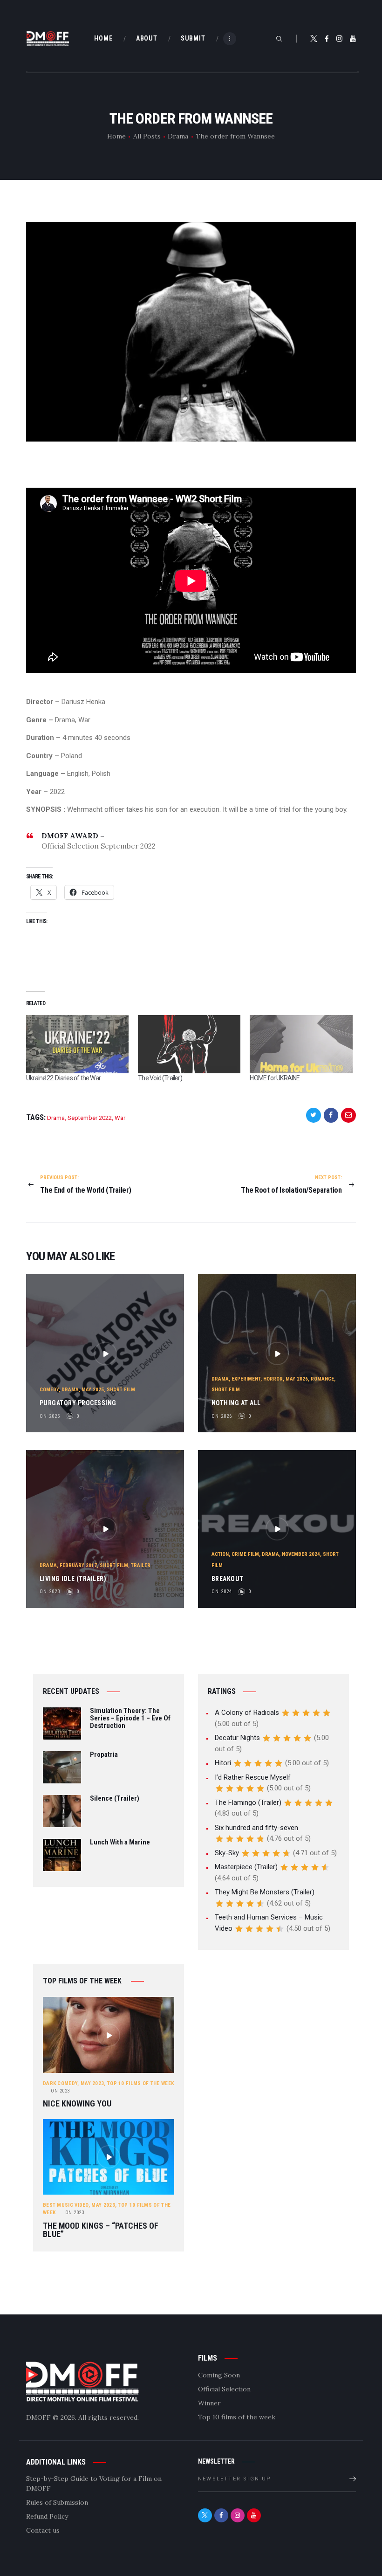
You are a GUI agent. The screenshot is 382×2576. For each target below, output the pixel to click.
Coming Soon (219, 2375)
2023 (60, 2091)
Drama (178, 136)
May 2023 (92, 2083)
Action (220, 1554)
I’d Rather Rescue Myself (253, 1777)
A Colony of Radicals (247, 1713)
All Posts (147, 136)
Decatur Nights (237, 1738)
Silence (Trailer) (115, 1799)
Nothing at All (236, 1403)
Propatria (104, 1755)
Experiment (246, 1379)
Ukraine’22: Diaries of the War (63, 1078)
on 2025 (50, 1416)
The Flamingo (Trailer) (248, 1803)
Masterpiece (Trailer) (246, 1867)
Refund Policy (47, 2516)
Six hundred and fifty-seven (256, 1828)
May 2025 (93, 1390)
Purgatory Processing (78, 1403)
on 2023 (50, 1592)
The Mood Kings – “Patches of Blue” (101, 2230)
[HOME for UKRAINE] (301, 1044)
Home (116, 136)
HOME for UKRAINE (275, 1078)
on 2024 (222, 1592)
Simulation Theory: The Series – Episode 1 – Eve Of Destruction (130, 1718)
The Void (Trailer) (160, 1078)
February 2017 (78, 1565)
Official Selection (224, 2389)
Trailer (141, 1565)
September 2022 (90, 1118)
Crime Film (245, 1554)
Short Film (121, 1390)
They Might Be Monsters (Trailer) (265, 1892)
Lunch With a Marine (120, 1843)
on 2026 (222, 1416)
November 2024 (301, 1554)
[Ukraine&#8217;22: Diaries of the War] (77, 1044)
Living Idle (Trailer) (73, 1579)
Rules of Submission (57, 2502)
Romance (322, 1379)
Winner (209, 2403)
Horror (273, 1379)
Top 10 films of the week (140, 2083)
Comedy (49, 1390)
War (120, 1118)
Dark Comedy (60, 2083)
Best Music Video (66, 2205)
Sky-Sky (227, 1853)
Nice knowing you (77, 2104)
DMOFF (38, 2417)
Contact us (43, 2530)
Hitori (223, 1763)
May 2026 (297, 1379)
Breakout (228, 1579)
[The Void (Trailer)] (189, 1044)
